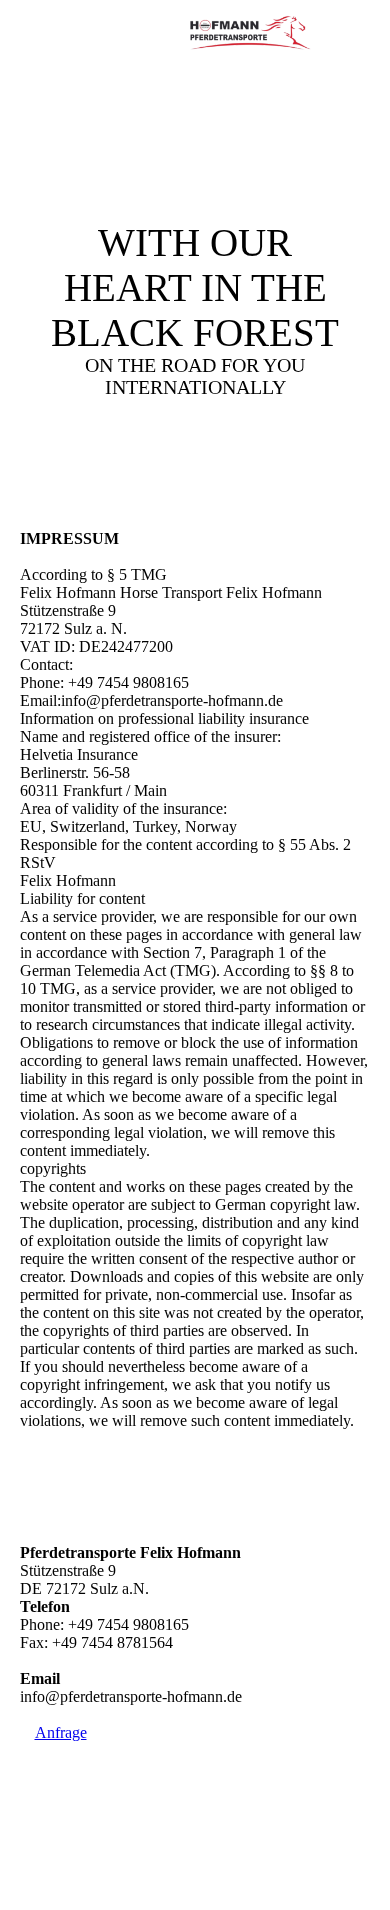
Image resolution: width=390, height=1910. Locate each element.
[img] (250, 35)
